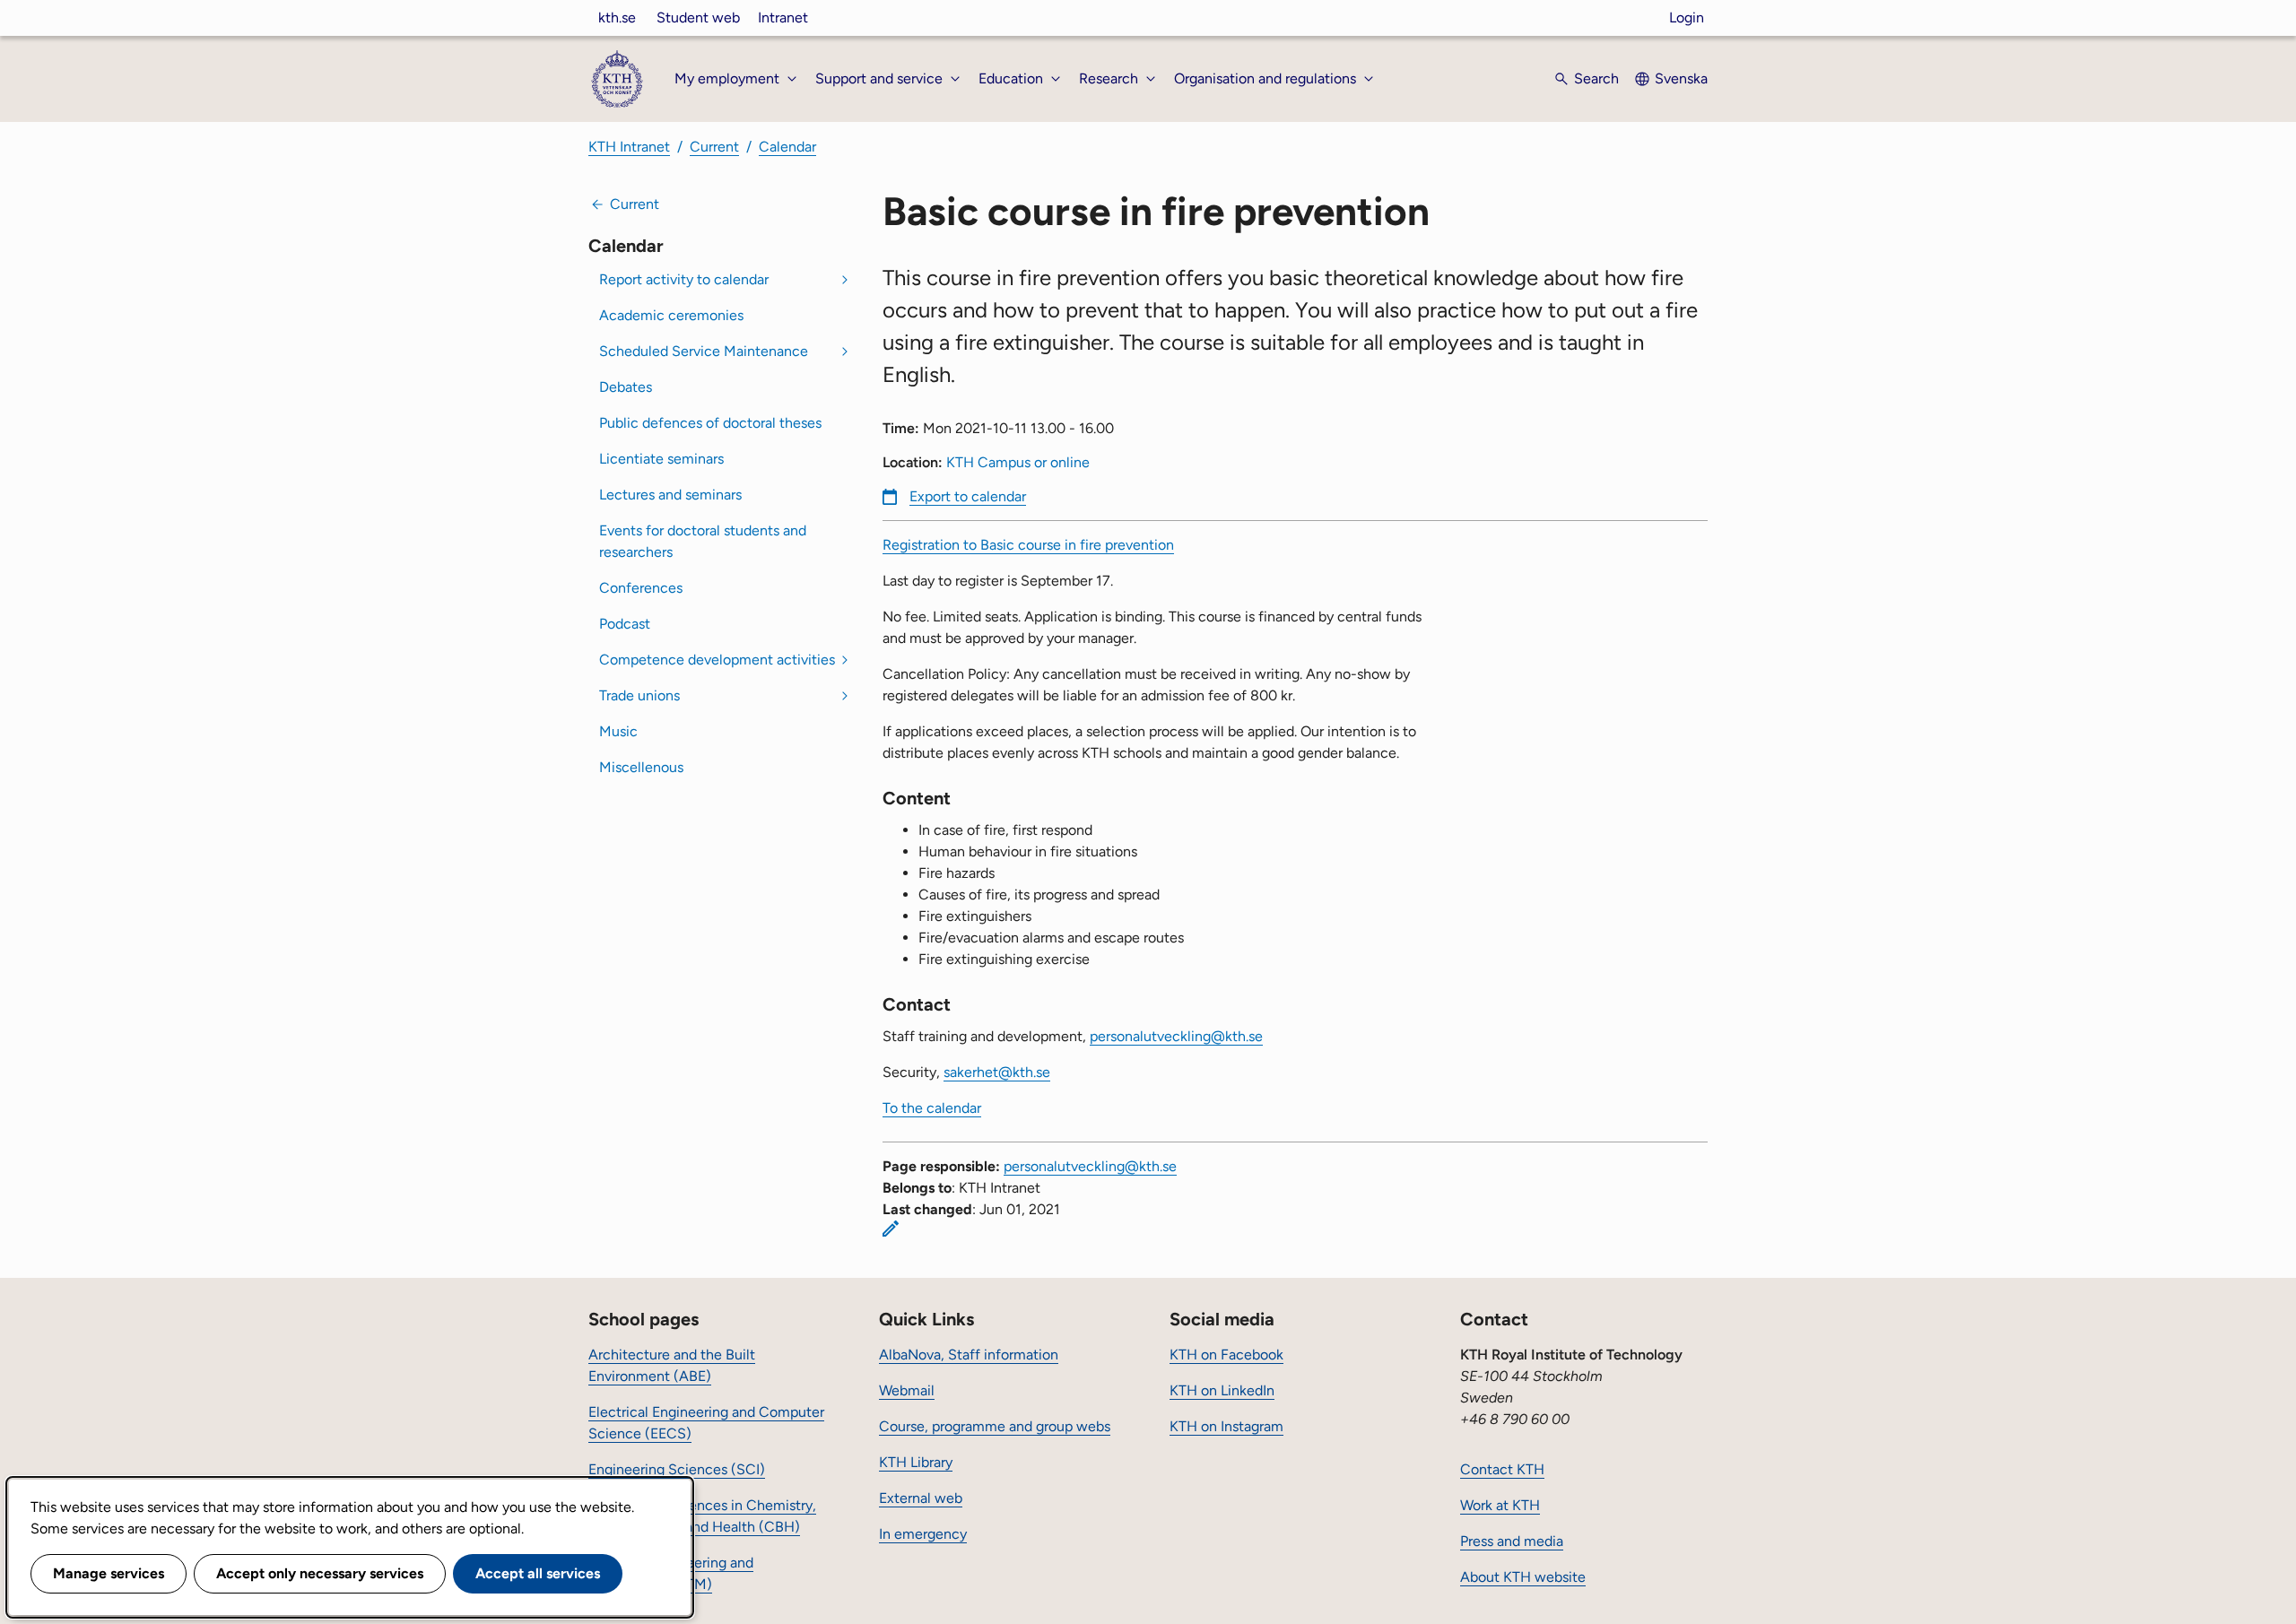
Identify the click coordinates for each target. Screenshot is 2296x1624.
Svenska (1681, 78)
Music (618, 731)
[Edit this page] (891, 1229)
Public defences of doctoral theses (710, 423)
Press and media (1512, 1541)
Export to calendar (968, 496)
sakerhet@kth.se (997, 1072)
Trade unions (639, 695)
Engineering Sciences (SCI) (677, 1469)
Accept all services (538, 1573)
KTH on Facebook (1226, 1355)
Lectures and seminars (670, 495)
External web (921, 1498)
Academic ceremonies (671, 315)
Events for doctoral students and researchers (703, 541)
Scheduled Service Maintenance (704, 351)
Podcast (625, 624)
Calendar (787, 147)
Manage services (109, 1573)
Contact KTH (1502, 1469)
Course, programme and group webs (995, 1426)
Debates (626, 387)
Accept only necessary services (320, 1573)
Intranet (783, 17)
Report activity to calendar (684, 279)
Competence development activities (717, 660)
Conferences (641, 588)
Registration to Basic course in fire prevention (1028, 545)
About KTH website (1523, 1577)
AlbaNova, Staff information (969, 1355)
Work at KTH (1500, 1505)
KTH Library (916, 1462)
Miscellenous (641, 767)
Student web (698, 17)
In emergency (923, 1534)
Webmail (907, 1390)
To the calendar (932, 1108)
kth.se (617, 17)
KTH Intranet (629, 147)
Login (1687, 17)
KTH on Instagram (1226, 1426)
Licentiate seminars (661, 459)
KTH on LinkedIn (1222, 1390)
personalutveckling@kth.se (1176, 1036)
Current (714, 147)
